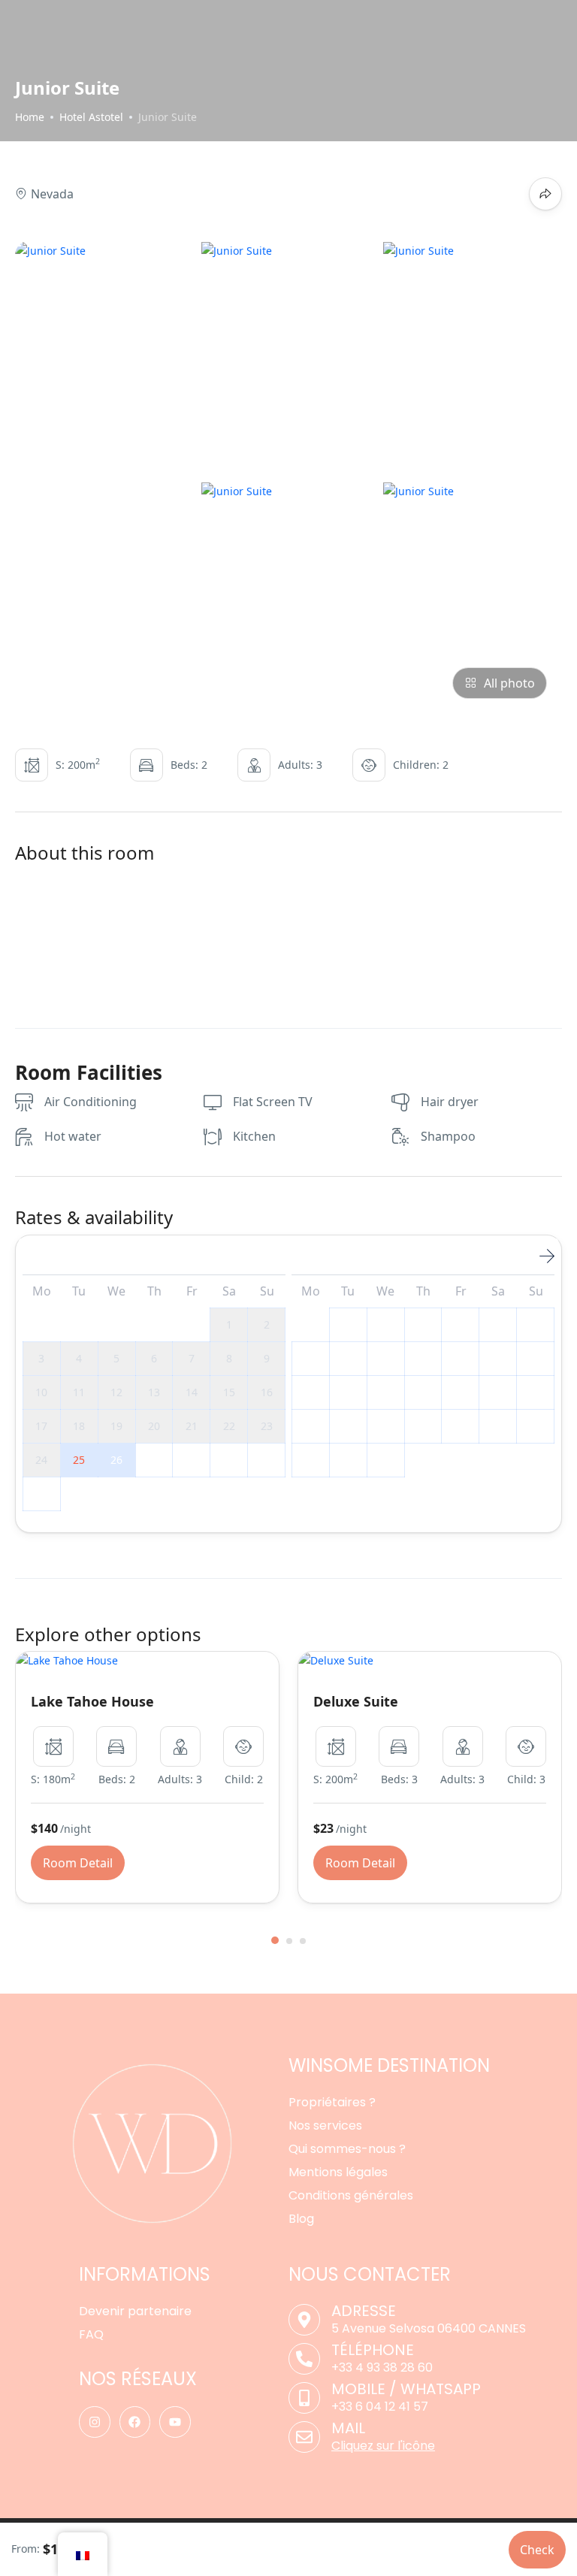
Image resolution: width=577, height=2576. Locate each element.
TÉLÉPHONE (373, 2350)
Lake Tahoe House (92, 1701)
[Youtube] (175, 2422)
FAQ (91, 2334)
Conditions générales (351, 2195)
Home (30, 117)
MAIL (348, 2428)
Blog (301, 2219)
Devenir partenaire (135, 2311)
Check (537, 2550)
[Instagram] (95, 2422)
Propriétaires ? (332, 2102)
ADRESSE (364, 2311)
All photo (509, 683)
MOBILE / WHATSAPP (406, 2389)
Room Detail (78, 1863)
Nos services (325, 2126)
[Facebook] (135, 2422)
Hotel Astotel (91, 117)
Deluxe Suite (356, 1701)
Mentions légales (338, 2172)
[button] (275, 1940)
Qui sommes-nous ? (347, 2149)
